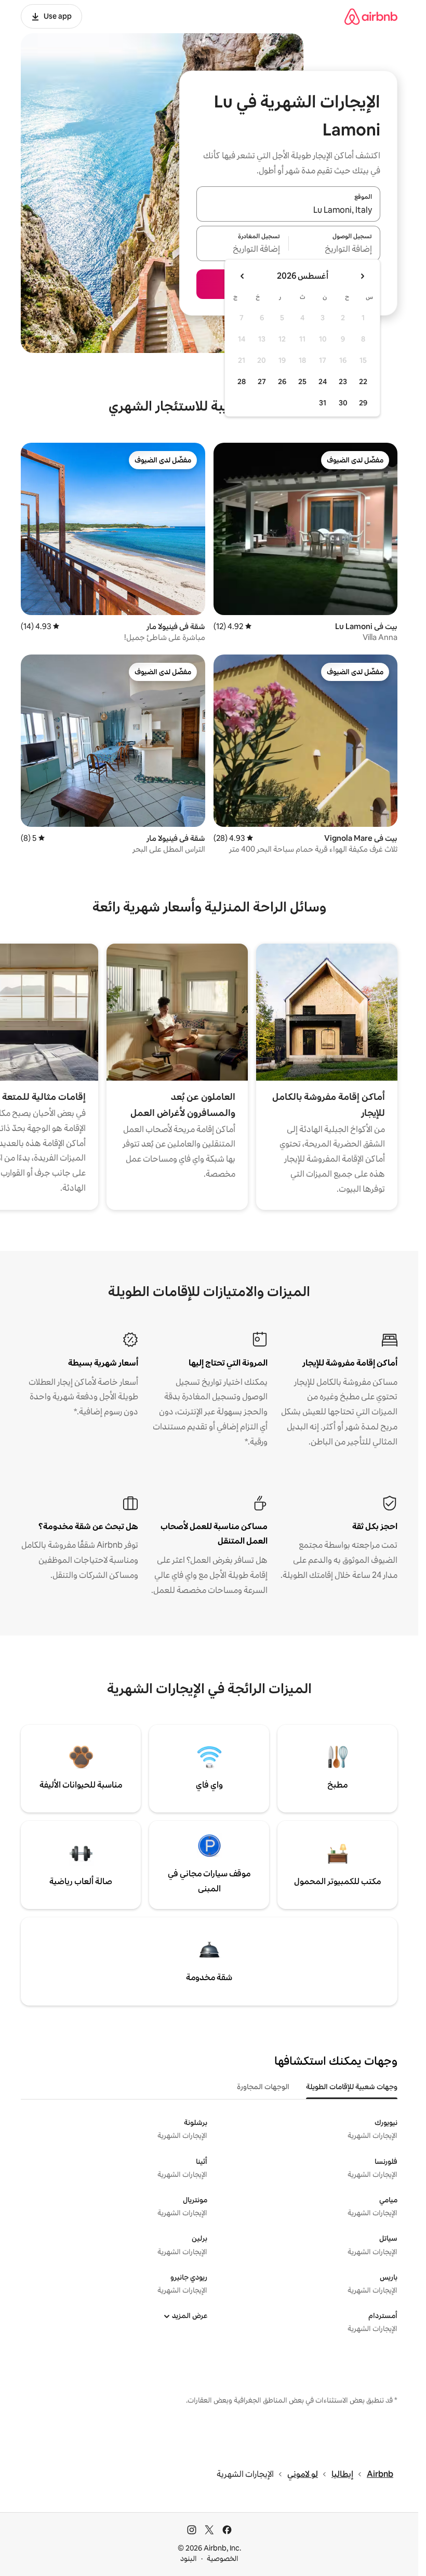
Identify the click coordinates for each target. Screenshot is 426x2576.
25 (302, 381)
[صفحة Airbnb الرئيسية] (371, 16)
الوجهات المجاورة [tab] (263, 2087)
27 (262, 381)
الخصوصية (223, 2558)
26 (282, 381)
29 (363, 403)
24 (323, 381)
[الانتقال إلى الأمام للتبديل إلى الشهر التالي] (243, 276)
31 (323, 403)
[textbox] (335, 250)
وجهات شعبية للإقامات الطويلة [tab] (352, 2087)
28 (242, 381)
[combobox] (288, 210)
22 (363, 381)
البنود (189, 2558)
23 (343, 381)
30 (343, 403)
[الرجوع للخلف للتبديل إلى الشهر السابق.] (362, 276)
